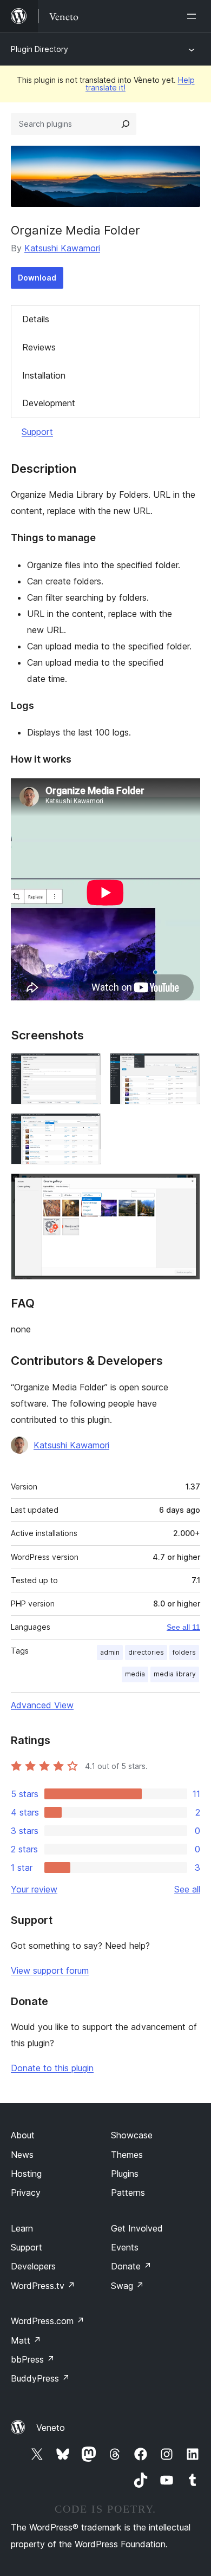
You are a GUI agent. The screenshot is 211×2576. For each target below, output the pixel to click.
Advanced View (42, 1705)
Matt (26, 2340)
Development (49, 403)
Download (37, 278)
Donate (131, 2266)
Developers (33, 2266)
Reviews (39, 347)
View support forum (50, 1970)
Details (36, 319)
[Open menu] (194, 16)
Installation (44, 375)
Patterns (128, 2193)
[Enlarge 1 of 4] (87, 1068)
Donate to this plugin (52, 2068)
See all (187, 1889)
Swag (127, 2286)
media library (175, 1674)
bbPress (33, 2359)
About (23, 2135)
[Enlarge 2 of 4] (186, 1068)
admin (110, 1652)
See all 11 (183, 1627)
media (135, 1674)
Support (37, 432)
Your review (34, 1889)
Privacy (26, 2193)
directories (146, 1652)
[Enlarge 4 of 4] (186, 1188)
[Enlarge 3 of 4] (87, 1128)
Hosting (26, 2174)
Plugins (125, 2174)
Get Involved (137, 2228)
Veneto (51, 2428)
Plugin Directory (39, 49)
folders (184, 1652)
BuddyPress (40, 2378)
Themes (127, 2155)
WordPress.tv (43, 2286)
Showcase (132, 2135)
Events (125, 2247)
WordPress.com (48, 2321)
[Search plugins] (126, 124)
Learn (22, 2228)
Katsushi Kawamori (62, 248)
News (22, 2155)
